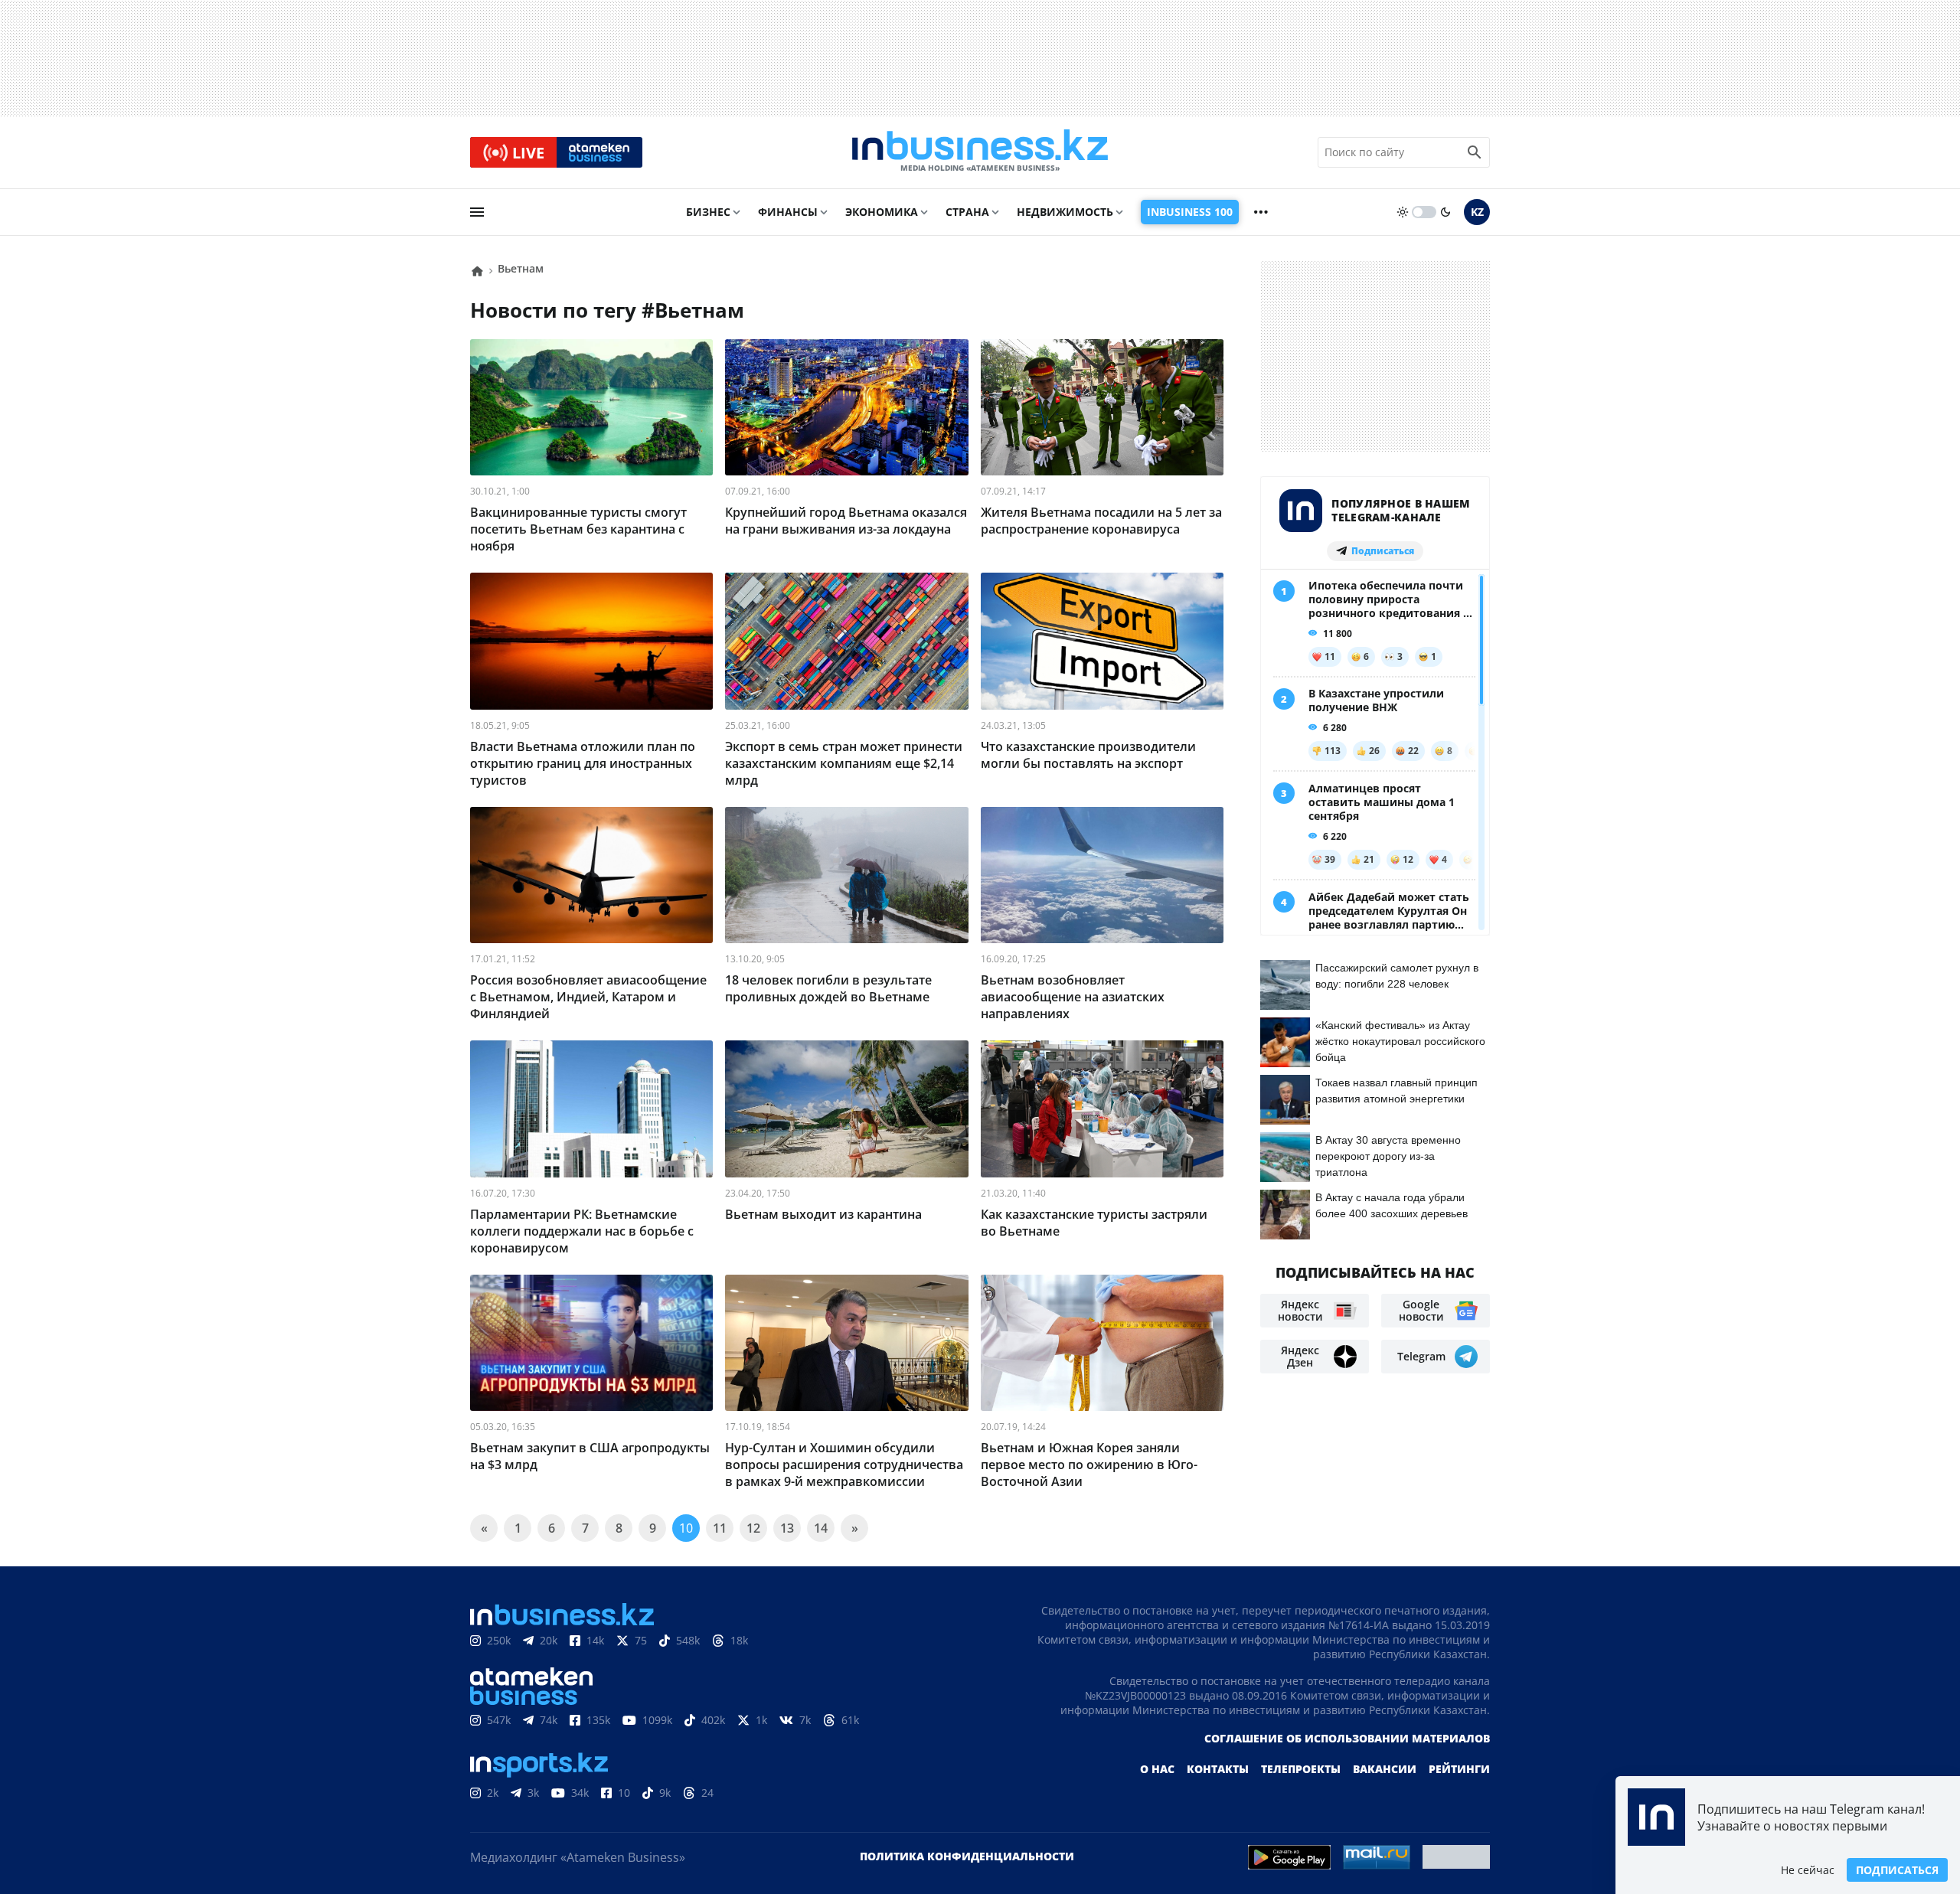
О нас (1157, 1769)
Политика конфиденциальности (967, 1856)
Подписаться (1897, 1870)
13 (787, 1528)
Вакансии (1385, 1769)
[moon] (1445, 212)
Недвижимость (1065, 212)
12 (753, 1528)
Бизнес (708, 212)
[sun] (1403, 212)
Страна (967, 212)
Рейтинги (1459, 1769)
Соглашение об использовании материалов (1347, 1738)
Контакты (1218, 1769)
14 (821, 1528)
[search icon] (1475, 152)
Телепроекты (1301, 1769)
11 (720, 1528)
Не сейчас (1808, 1870)
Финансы (788, 212)
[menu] (477, 212)
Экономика (882, 212)
